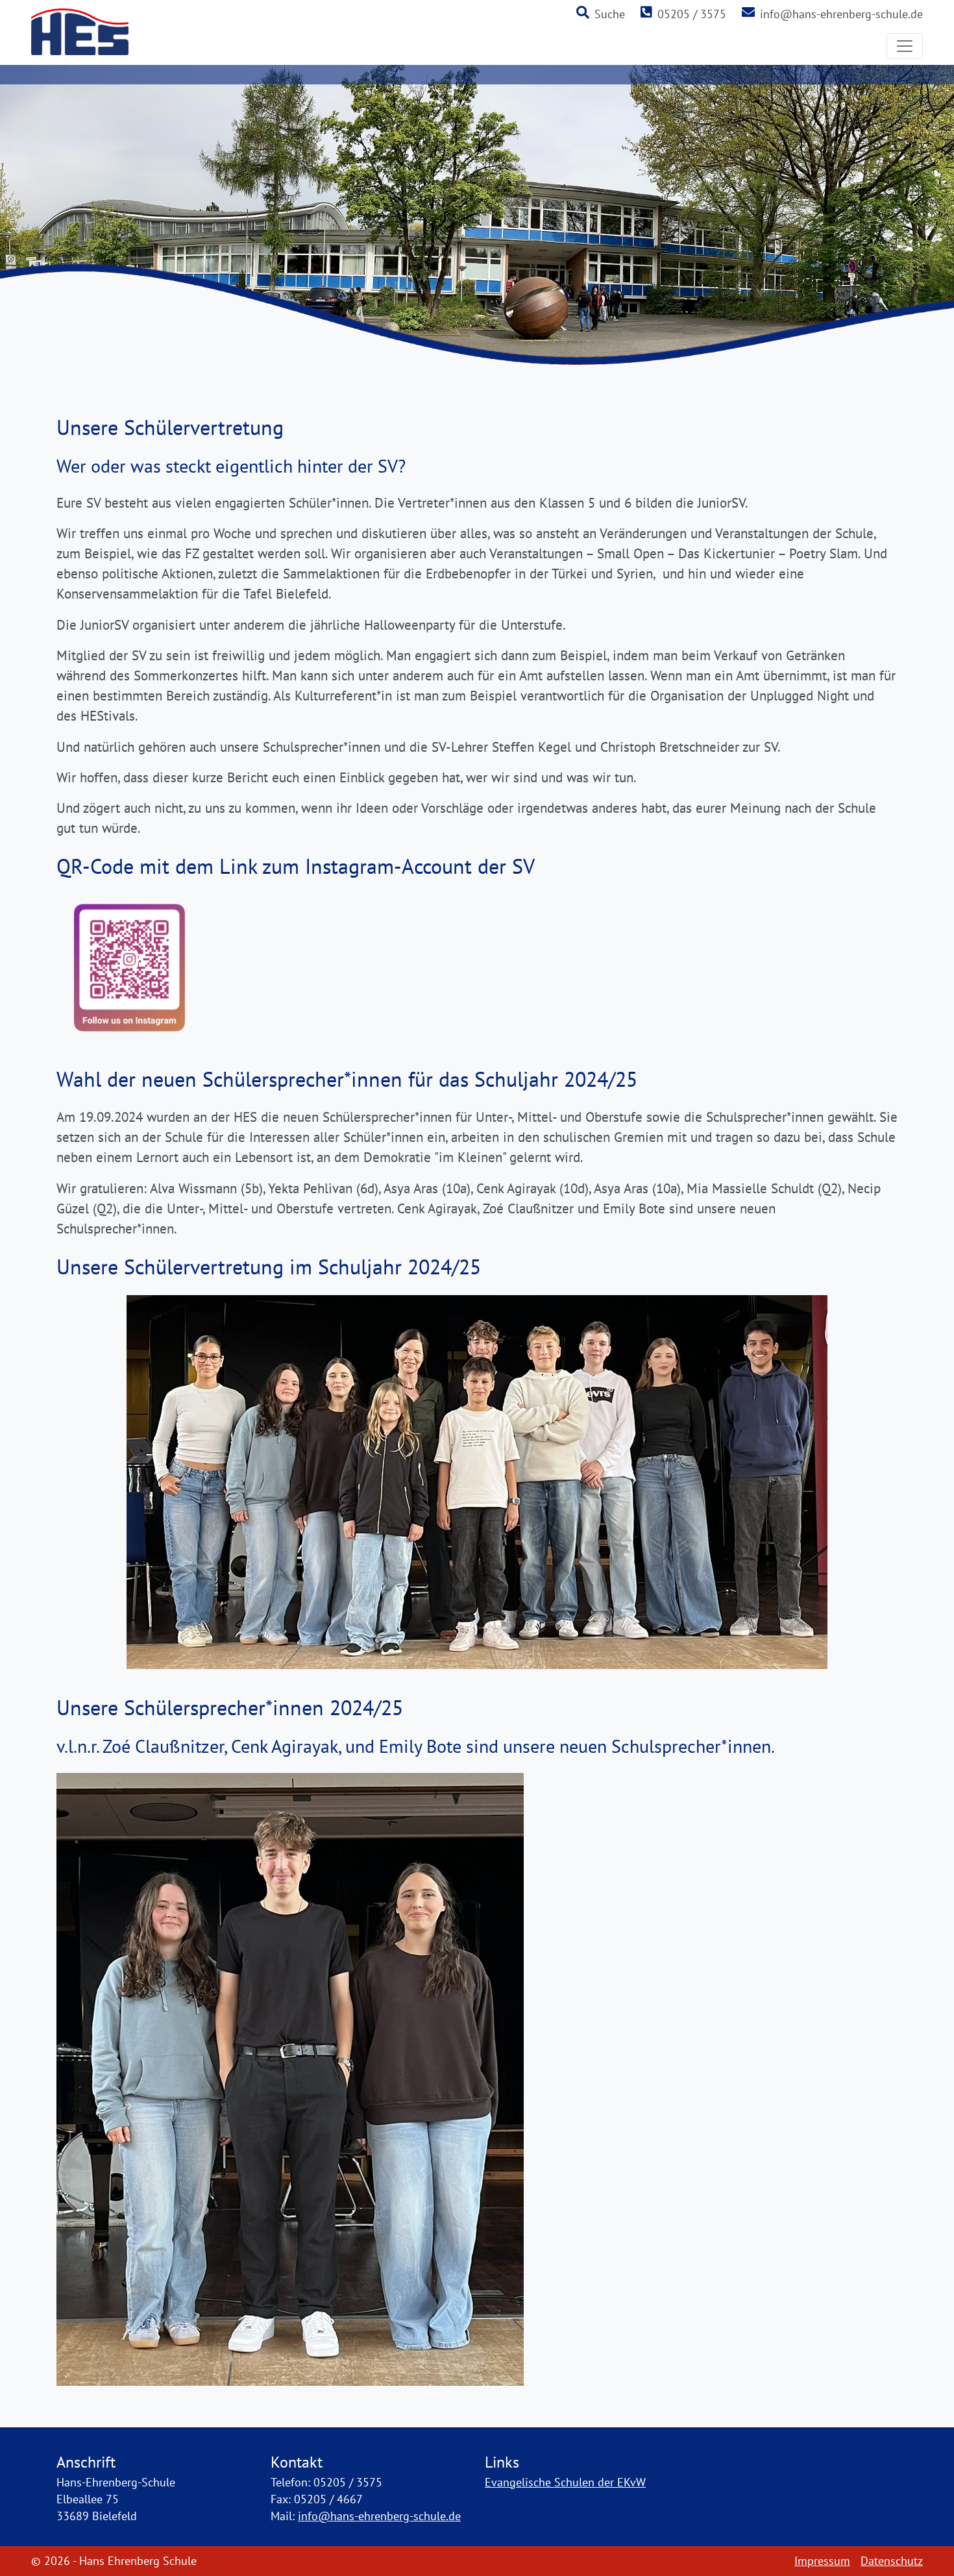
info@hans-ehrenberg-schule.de (841, 14)
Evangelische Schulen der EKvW (565, 2482)
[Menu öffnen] (905, 46)
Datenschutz (892, 2561)
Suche (610, 14)
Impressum (822, 2561)
